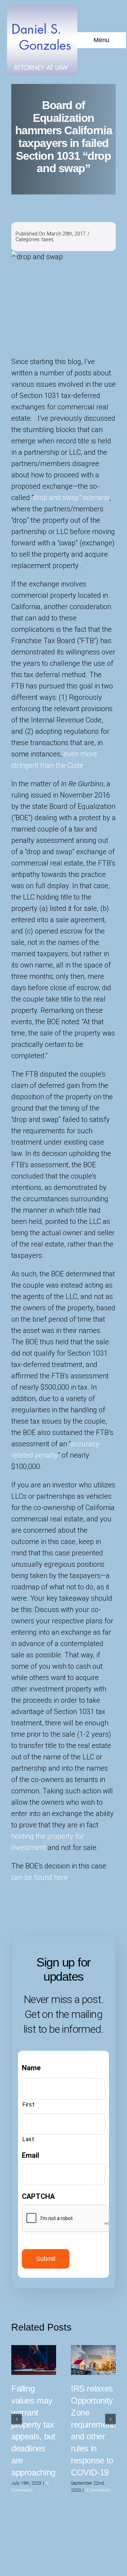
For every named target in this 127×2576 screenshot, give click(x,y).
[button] (17, 2419)
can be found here (40, 1877)
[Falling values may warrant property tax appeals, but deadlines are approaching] (34, 2360)
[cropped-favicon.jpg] (42, 8)
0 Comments (98, 2490)
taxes (48, 239)
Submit (46, 2259)
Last (28, 2139)
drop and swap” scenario (71, 498)
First (28, 2104)
